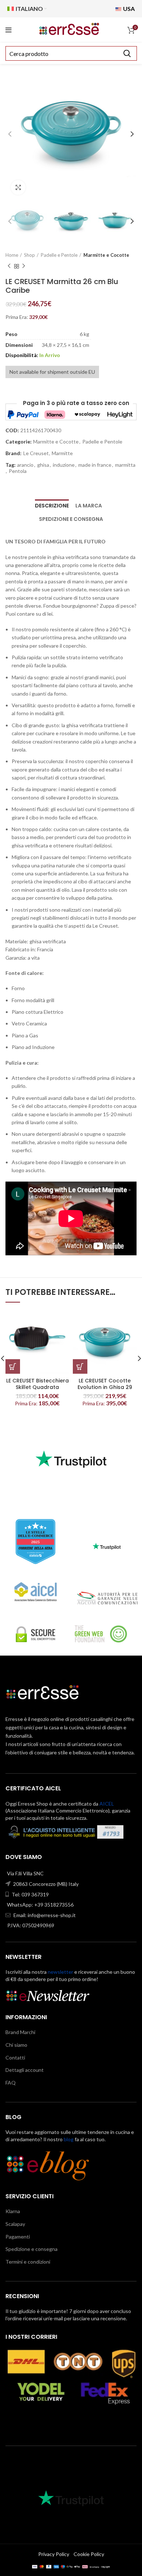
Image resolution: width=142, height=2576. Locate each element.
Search (127, 53)
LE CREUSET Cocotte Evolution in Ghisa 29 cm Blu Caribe (105, 1387)
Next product (24, 266)
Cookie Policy (89, 2554)
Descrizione (52, 506)
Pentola (18, 471)
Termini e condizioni (28, 2262)
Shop (29, 255)
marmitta (125, 465)
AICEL (107, 1804)
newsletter (60, 1972)
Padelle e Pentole (59, 255)
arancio (25, 465)
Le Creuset (36, 453)
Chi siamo (16, 2045)
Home (12, 255)
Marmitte (62, 453)
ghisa (43, 465)
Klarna (13, 2211)
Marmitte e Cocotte (106, 255)
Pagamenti (18, 2237)
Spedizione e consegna (71, 519)
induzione (64, 465)
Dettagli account (25, 2070)
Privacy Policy (54, 2554)
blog (69, 2139)
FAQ (11, 2083)
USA (128, 9)
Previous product (9, 266)
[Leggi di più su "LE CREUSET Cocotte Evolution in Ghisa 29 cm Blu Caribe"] (80, 1366)
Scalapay (15, 2224)
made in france (95, 465)
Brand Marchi (20, 2032)
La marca (89, 506)
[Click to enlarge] (18, 187)
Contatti (15, 2057)
